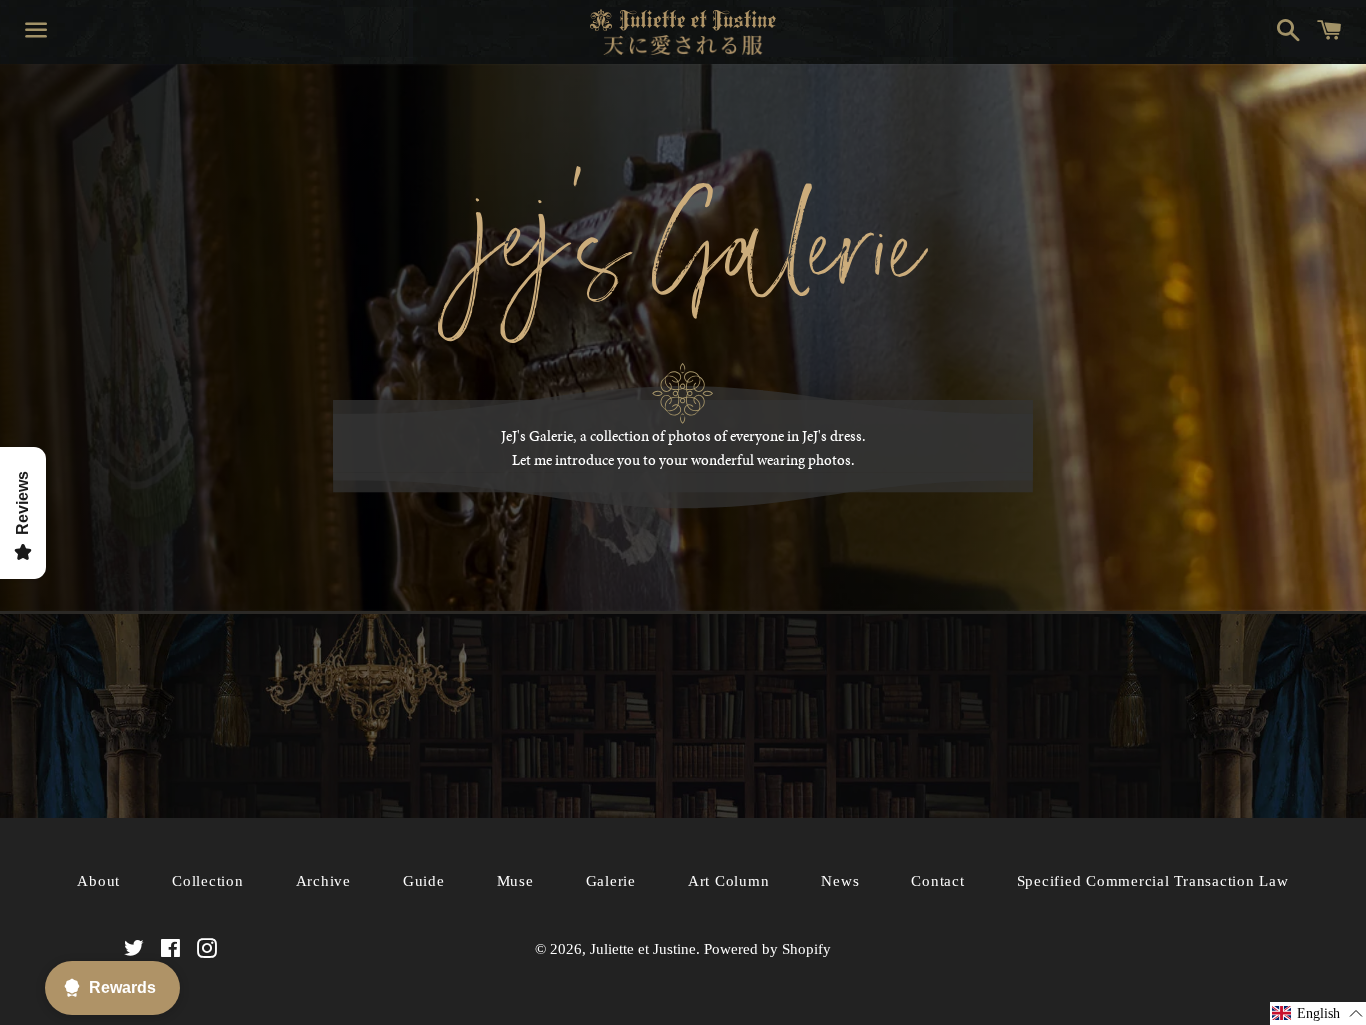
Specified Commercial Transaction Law (1153, 881)
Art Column (729, 881)
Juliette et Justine (643, 949)
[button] (1318, 1013)
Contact (937, 881)
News (840, 881)
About (98, 881)
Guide (424, 881)
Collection (208, 881)
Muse (515, 881)
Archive (323, 881)
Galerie (611, 881)
